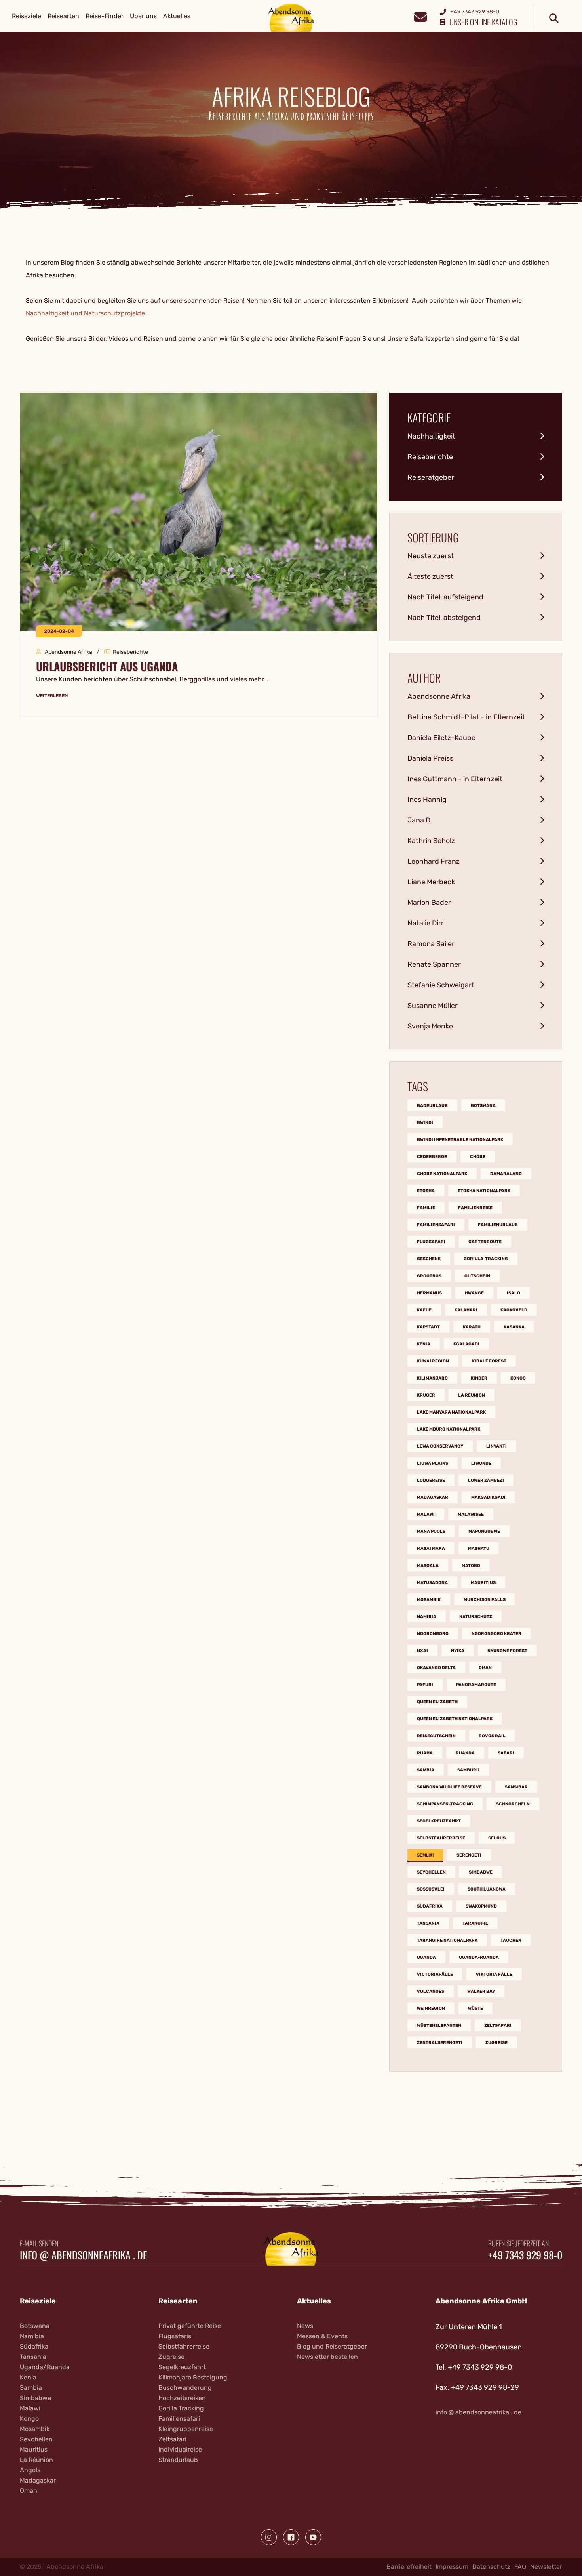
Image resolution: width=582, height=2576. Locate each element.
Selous (497, 1838)
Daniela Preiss (430, 758)
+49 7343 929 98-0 (525, 2255)
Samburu (468, 1770)
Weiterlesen (52, 696)
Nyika (458, 1651)
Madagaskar (433, 1497)
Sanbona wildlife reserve (449, 1787)
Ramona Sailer (431, 944)
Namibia (427, 1617)
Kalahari (466, 1310)
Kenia (424, 1344)
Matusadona (432, 1583)
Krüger (426, 1395)
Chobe (478, 1157)
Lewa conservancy (440, 1446)
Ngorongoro (433, 1634)
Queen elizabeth (437, 1702)
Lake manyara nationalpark (451, 1412)
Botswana (483, 1106)
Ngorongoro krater (496, 1634)
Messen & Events (322, 2336)
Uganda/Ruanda (45, 2367)
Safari (506, 1753)
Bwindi (425, 1123)
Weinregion (431, 2008)
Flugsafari (431, 1242)
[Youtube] (313, 2537)
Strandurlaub (178, 2460)
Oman (485, 1668)
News (305, 2326)
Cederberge (432, 1157)
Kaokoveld (514, 1310)
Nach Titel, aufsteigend (445, 597)
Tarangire (475, 1923)
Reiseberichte (430, 457)
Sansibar (516, 1787)
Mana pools (431, 1531)
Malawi (426, 1514)
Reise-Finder (105, 16)
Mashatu (479, 1548)
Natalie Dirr (426, 923)
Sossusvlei (431, 1889)
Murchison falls (485, 1600)
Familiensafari (436, 1225)
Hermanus (429, 1293)
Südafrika (430, 1906)
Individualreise (180, 2449)
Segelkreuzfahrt (439, 1821)
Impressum (452, 2567)
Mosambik (429, 1600)
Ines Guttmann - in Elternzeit (455, 779)
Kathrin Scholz (431, 841)
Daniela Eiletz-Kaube (441, 738)
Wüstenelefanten (439, 2025)
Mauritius (483, 1583)
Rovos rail (492, 1736)
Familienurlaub (498, 1225)
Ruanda (465, 1753)
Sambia (426, 1770)
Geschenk (429, 1259)
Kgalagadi (466, 1344)
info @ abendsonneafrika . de (84, 2255)
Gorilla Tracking (181, 2408)
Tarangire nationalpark (447, 1940)
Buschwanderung (185, 2388)
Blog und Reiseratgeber (332, 2346)
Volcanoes (431, 1991)
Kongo (518, 1378)
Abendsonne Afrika (439, 696)
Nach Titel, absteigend (444, 618)
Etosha (426, 1191)
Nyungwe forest (507, 1651)
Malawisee (471, 1514)
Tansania (428, 1923)
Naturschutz (476, 1617)
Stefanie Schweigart (441, 985)
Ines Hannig (427, 800)
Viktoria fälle (494, 1974)
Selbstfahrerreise (441, 1838)
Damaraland (506, 1174)
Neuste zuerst (431, 556)
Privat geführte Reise (190, 2326)
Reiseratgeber (431, 477)
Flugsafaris (175, 2336)
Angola (30, 2470)
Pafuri (425, 1685)
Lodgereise (431, 1480)
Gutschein (477, 1276)
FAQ (520, 2567)
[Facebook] (291, 2537)
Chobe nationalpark (442, 1174)
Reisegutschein (436, 1736)
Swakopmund (481, 1906)
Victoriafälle (435, 1974)
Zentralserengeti (440, 2043)
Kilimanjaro (432, 1378)
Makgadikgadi (488, 1497)
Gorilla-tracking (486, 1259)
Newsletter (546, 2567)
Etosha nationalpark (484, 1191)
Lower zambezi (486, 1480)
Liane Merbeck (431, 882)
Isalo (514, 1293)
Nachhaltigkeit (431, 436)
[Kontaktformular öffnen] (420, 16)
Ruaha (425, 1753)
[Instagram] (269, 2537)
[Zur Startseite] (291, 17)
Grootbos (429, 1276)
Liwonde (481, 1463)
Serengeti (469, 1855)
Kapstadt (428, 1327)
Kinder (479, 1378)
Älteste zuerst (430, 576)
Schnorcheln (513, 1804)
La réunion (472, 1395)
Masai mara (431, 1548)
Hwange (474, 1293)
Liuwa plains (433, 1463)
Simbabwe (481, 1872)
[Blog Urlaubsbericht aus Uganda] (199, 511)
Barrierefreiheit (409, 2567)
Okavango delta (436, 1668)
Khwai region (433, 1361)
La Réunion (36, 2460)
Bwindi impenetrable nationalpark (460, 1140)
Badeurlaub (432, 1106)
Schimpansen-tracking (445, 1804)
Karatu (472, 1327)
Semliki (425, 1855)
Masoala (428, 1566)
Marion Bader (429, 903)
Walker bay (481, 1991)
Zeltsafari (498, 2025)
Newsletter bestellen (327, 2357)
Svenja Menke (430, 1026)
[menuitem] (27, 16)
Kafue (424, 1310)
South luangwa (487, 1889)
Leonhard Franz (434, 861)
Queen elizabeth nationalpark (455, 1719)
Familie (426, 1208)
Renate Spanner (434, 964)
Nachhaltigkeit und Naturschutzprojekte (85, 313)
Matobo (471, 1566)
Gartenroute (485, 1242)
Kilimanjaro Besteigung (193, 2377)
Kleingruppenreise (186, 2429)
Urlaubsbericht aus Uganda (107, 666)
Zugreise (496, 2043)
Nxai (422, 1651)
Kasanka (514, 1327)
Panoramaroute (476, 1685)
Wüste (475, 2008)
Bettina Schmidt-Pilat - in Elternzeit (466, 717)
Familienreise (475, 1208)
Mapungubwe (484, 1531)
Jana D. (420, 820)
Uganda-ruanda (479, 1957)
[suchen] (554, 19)
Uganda (426, 1957)
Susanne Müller (433, 1006)
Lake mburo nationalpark (449, 1429)
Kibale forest (489, 1361)
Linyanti (496, 1446)
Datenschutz (491, 2567)
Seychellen (431, 1872)
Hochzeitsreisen (182, 2398)
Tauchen (511, 1940)
